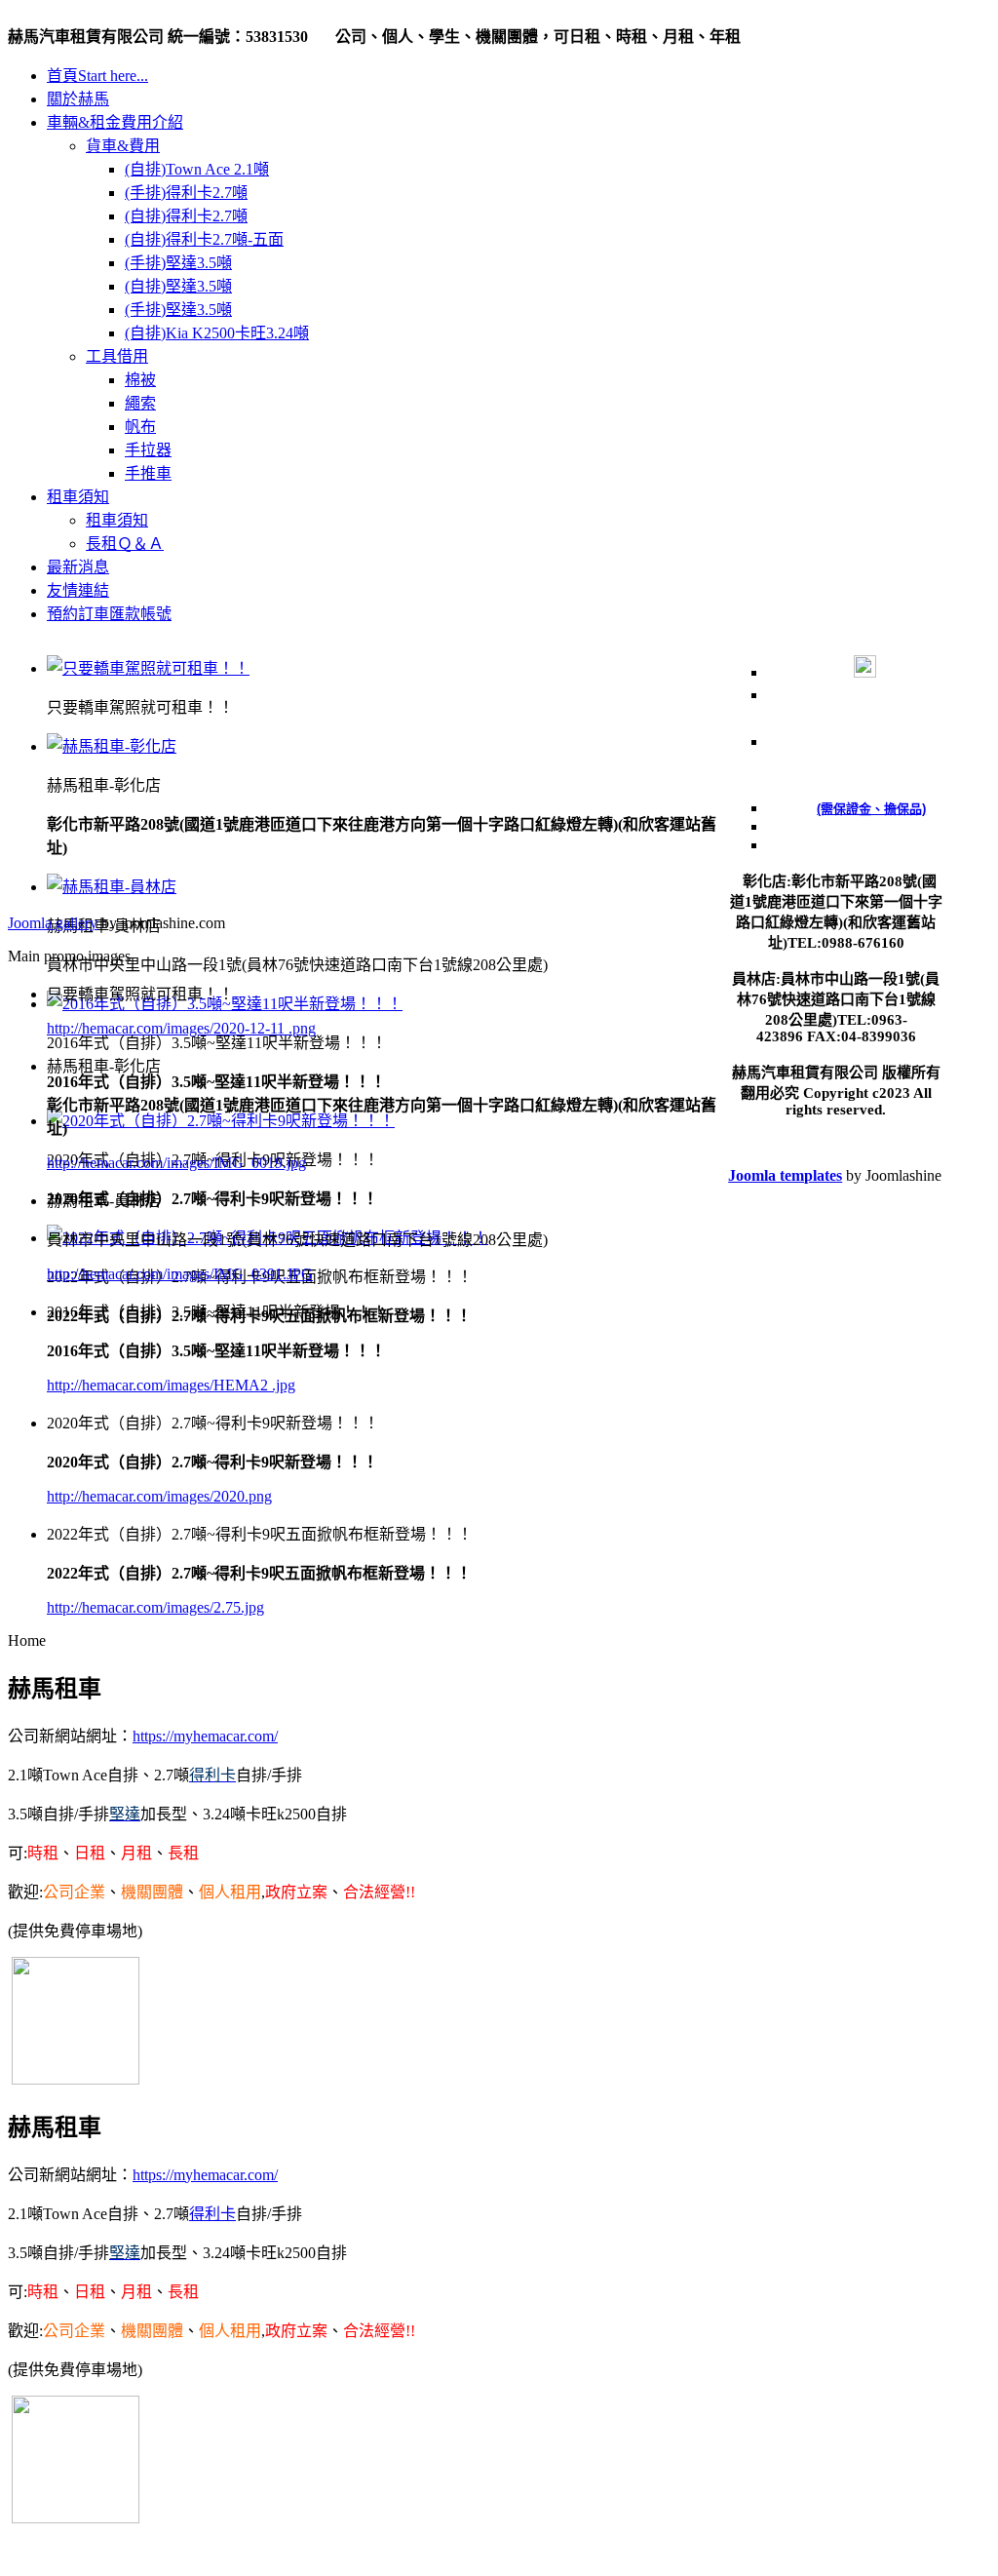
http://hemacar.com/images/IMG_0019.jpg (176, 1163)
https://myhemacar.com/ (205, 1736)
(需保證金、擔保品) (871, 809)
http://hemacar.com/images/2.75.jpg (155, 1607)
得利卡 (212, 2214)
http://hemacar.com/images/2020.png (159, 1496)
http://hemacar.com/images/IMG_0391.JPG (180, 1274)
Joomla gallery (53, 923)
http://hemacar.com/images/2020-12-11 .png (181, 1028)
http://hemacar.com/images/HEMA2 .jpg (171, 1385)
